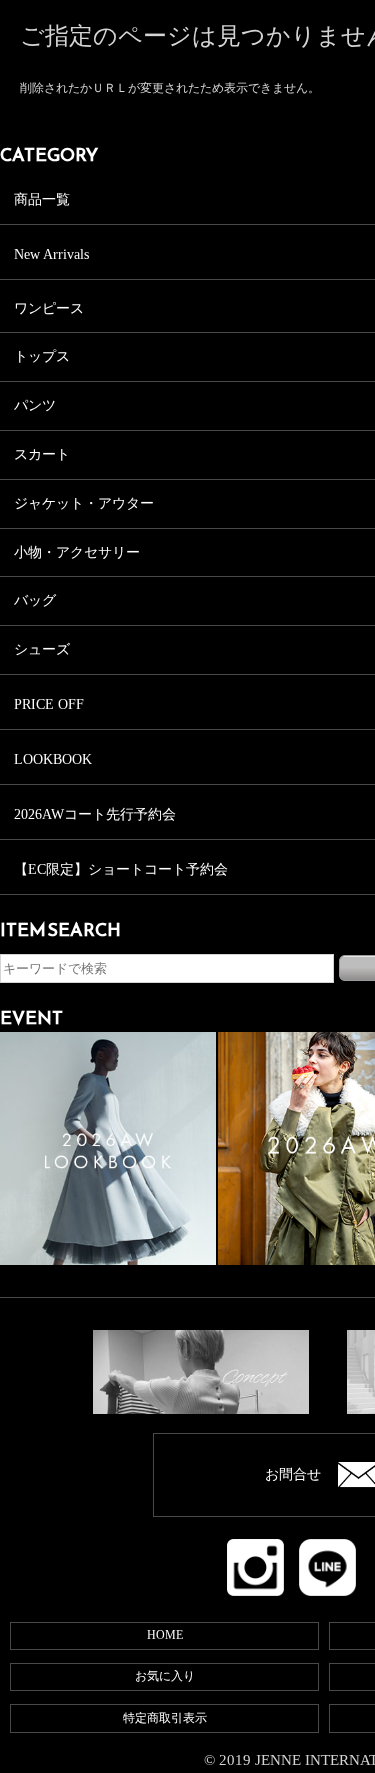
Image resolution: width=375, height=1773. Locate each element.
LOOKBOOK (53, 759)
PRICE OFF (49, 704)
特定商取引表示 (165, 1718)
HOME (165, 1635)
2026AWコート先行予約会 (95, 814)
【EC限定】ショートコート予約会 (121, 869)
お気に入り (165, 1676)
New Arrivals (51, 254)
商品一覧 (42, 199)
